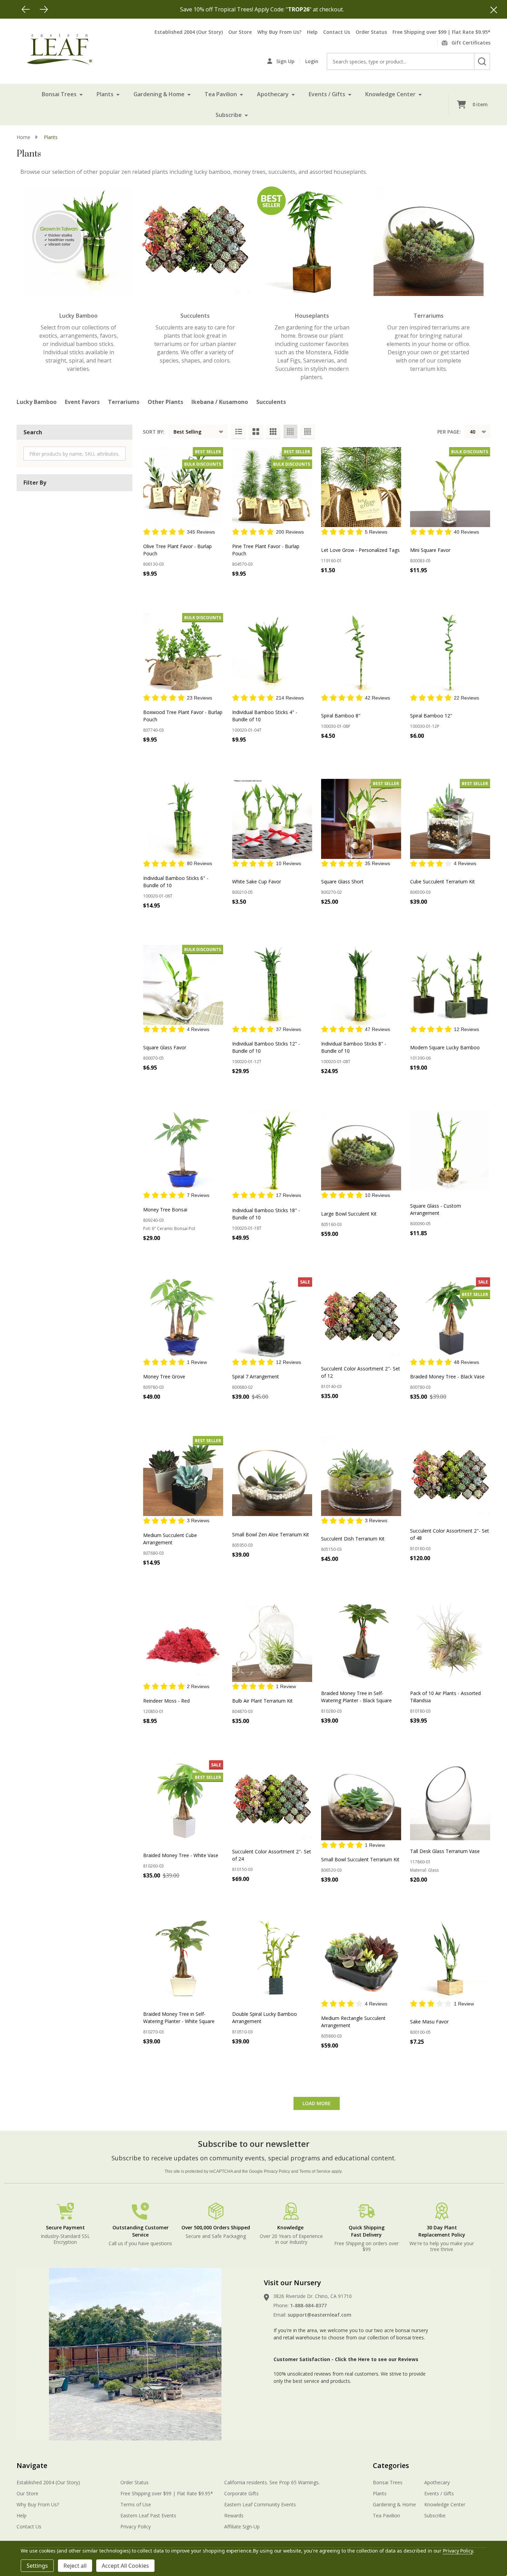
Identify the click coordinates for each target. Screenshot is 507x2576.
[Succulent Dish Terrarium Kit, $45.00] (361, 1476)
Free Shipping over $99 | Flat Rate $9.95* (441, 32)
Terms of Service (315, 2171)
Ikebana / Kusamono (220, 402)
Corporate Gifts (241, 2493)
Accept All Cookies (125, 2566)
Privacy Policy (277, 2171)
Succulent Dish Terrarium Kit (353, 1539)
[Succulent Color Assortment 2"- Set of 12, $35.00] (361, 1317)
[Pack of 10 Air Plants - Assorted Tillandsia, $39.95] (450, 1642)
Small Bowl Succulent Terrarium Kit (360, 1859)
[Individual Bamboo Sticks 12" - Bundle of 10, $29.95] (272, 985)
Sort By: (154, 432)
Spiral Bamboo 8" (341, 716)
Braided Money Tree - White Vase (181, 1855)
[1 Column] (239, 432)
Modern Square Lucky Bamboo (445, 1047)
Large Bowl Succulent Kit (349, 1214)
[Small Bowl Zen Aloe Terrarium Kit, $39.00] (272, 1476)
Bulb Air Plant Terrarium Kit (262, 1701)
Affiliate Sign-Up (242, 2527)
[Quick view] (179, 589)
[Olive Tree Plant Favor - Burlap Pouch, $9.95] (183, 487)
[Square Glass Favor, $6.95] (183, 985)
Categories (391, 2465)
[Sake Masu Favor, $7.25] (450, 1959)
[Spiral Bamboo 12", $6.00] (450, 653)
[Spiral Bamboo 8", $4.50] (361, 653)
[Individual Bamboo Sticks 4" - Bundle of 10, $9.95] (272, 653)
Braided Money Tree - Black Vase (447, 1376)
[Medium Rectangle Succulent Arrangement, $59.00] (361, 1959)
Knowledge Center (390, 94)
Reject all (75, 2566)
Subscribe (229, 115)
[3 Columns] (273, 432)
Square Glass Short (342, 881)
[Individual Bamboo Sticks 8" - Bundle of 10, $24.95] (361, 985)
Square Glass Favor (165, 1047)
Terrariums (124, 402)
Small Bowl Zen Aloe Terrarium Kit (271, 1534)
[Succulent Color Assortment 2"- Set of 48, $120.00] (450, 1476)
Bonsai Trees (59, 94)
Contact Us (337, 32)
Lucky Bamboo (37, 402)
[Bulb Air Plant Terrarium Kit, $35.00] (272, 1642)
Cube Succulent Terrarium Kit (443, 881)
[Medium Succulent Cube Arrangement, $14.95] (183, 1476)
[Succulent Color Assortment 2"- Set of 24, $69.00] (272, 1800)
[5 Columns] (308, 432)
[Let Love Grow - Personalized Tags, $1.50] (361, 487)
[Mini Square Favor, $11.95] (450, 487)
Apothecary (273, 94)
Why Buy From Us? (279, 32)
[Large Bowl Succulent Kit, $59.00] (361, 1150)
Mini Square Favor (430, 550)
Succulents (271, 402)
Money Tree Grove (164, 1376)
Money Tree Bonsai (165, 1210)
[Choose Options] (164, 589)
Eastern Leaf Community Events (260, 2504)
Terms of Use (136, 2504)
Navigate (32, 2465)
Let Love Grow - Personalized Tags (360, 550)
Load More (317, 2103)
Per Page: (449, 432)
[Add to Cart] (253, 755)
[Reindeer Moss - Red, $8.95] (183, 1642)
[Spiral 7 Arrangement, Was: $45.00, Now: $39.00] (272, 1317)
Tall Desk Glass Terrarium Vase (445, 1851)
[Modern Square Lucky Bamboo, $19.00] (450, 985)
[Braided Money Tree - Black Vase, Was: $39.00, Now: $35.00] (450, 1317)
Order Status (371, 32)
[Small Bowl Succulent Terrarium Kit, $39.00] (361, 1800)
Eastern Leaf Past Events (148, 2515)
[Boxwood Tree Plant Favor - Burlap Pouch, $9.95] (183, 653)
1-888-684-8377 (308, 2305)
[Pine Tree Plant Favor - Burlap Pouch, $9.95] (272, 487)
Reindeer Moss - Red (166, 1701)
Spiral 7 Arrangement (256, 1376)
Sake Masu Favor (429, 2022)
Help (312, 32)
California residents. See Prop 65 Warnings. (272, 2482)
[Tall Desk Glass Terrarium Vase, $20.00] (450, 1800)
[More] (81, 94)
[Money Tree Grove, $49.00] (183, 1317)
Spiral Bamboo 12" (431, 716)
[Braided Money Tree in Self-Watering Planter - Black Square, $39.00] (361, 1642)
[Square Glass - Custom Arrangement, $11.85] (450, 1150)
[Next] (44, 9)
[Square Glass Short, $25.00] (361, 819)
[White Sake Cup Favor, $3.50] (272, 819)
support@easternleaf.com (320, 2315)
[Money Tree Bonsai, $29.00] (183, 1150)
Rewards (234, 2515)
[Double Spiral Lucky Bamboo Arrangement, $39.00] (272, 1959)
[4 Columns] (290, 432)
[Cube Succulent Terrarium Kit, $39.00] (450, 819)
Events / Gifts (327, 94)
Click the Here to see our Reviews (377, 2359)
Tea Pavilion (221, 94)
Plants (105, 94)
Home (23, 137)
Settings (37, 2566)
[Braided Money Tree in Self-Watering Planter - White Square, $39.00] (183, 1959)
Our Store (240, 32)
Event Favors (82, 402)
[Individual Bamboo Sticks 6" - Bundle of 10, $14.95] (183, 819)
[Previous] (26, 9)
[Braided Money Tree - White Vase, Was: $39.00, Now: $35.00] (183, 1800)
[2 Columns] (256, 432)
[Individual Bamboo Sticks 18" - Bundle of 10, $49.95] (272, 1150)
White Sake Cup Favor (257, 881)
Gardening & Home (159, 94)
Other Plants (165, 402)
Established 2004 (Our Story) (189, 32)
